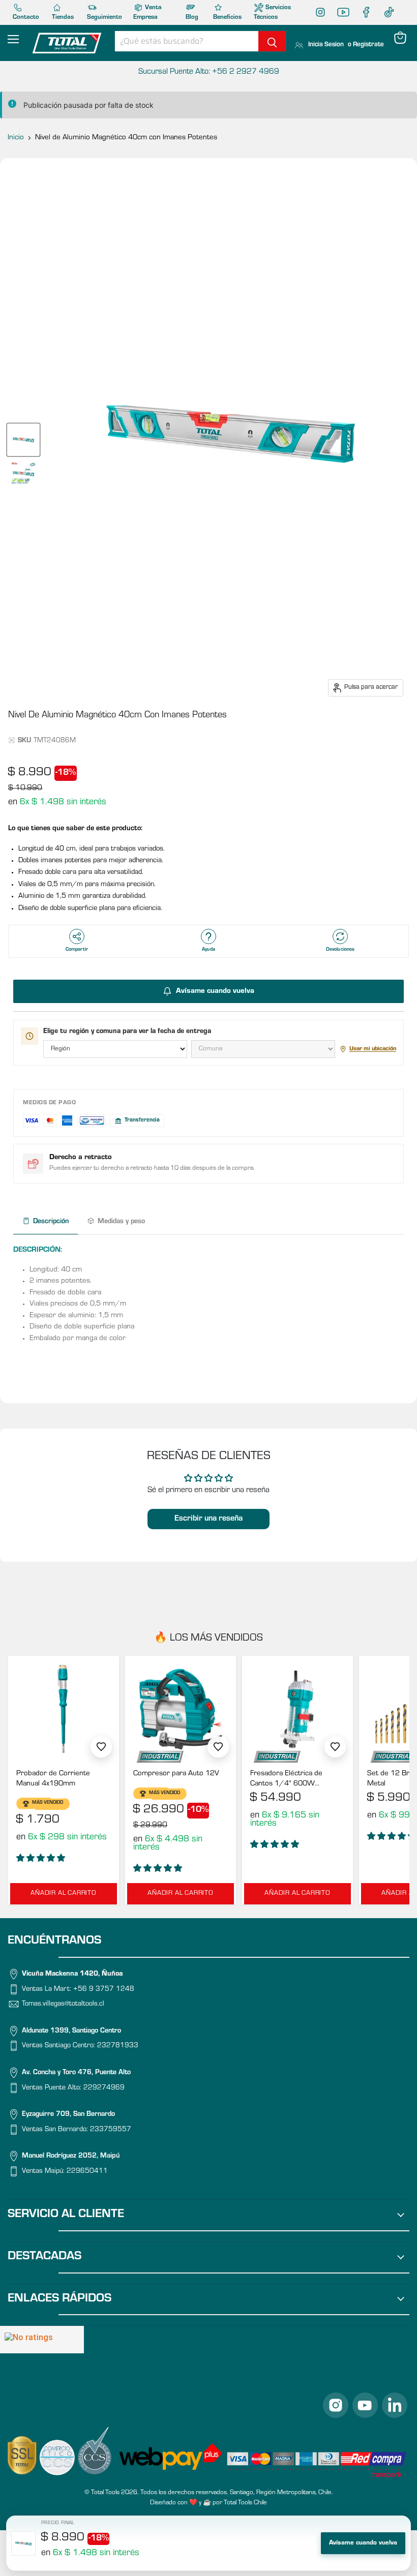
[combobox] (187, 41)
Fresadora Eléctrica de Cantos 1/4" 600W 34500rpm (286, 1780)
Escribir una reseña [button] (208, 1519)
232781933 (118, 2047)
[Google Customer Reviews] (42, 2340)
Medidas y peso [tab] (121, 1222)
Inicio (16, 138)
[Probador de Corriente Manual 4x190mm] (64, 1709)
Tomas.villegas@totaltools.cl (63, 2005)
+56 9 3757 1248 (104, 1990)
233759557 (111, 2130)
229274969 (104, 2088)
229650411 (87, 2172)
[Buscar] (272, 41)
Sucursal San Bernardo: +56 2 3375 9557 (208, 72)
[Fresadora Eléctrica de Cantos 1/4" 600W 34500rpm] (297, 1709)
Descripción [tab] (51, 1222)
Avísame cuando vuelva (363, 2543)
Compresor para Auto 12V (176, 1774)
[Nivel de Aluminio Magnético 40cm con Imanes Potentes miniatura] (23, 440)
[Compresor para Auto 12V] (181, 1709)
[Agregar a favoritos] (101, 1747)
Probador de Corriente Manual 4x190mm (53, 1779)
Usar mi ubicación (373, 1049)
